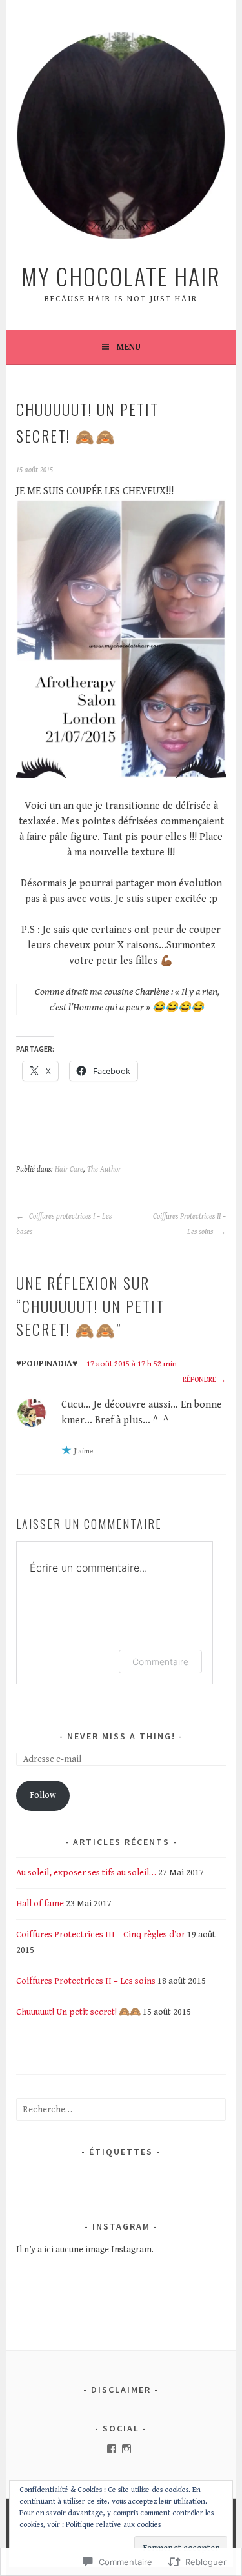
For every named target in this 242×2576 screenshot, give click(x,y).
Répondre (199, 1380)
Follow (43, 1795)
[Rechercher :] (121, 2110)
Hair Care (69, 1169)
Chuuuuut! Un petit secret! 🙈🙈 (78, 2012)
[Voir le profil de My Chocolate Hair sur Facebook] (112, 2449)
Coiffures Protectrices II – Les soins (189, 1224)
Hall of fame (40, 1904)
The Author (104, 1169)
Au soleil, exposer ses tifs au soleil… (86, 1873)
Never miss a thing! (121, 1736)
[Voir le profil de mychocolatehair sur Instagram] (126, 2449)
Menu (129, 347)
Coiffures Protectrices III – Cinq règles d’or (101, 1935)
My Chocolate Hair (121, 276)
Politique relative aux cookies (113, 2525)
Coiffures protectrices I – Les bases (64, 1224)
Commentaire (160, 1662)
